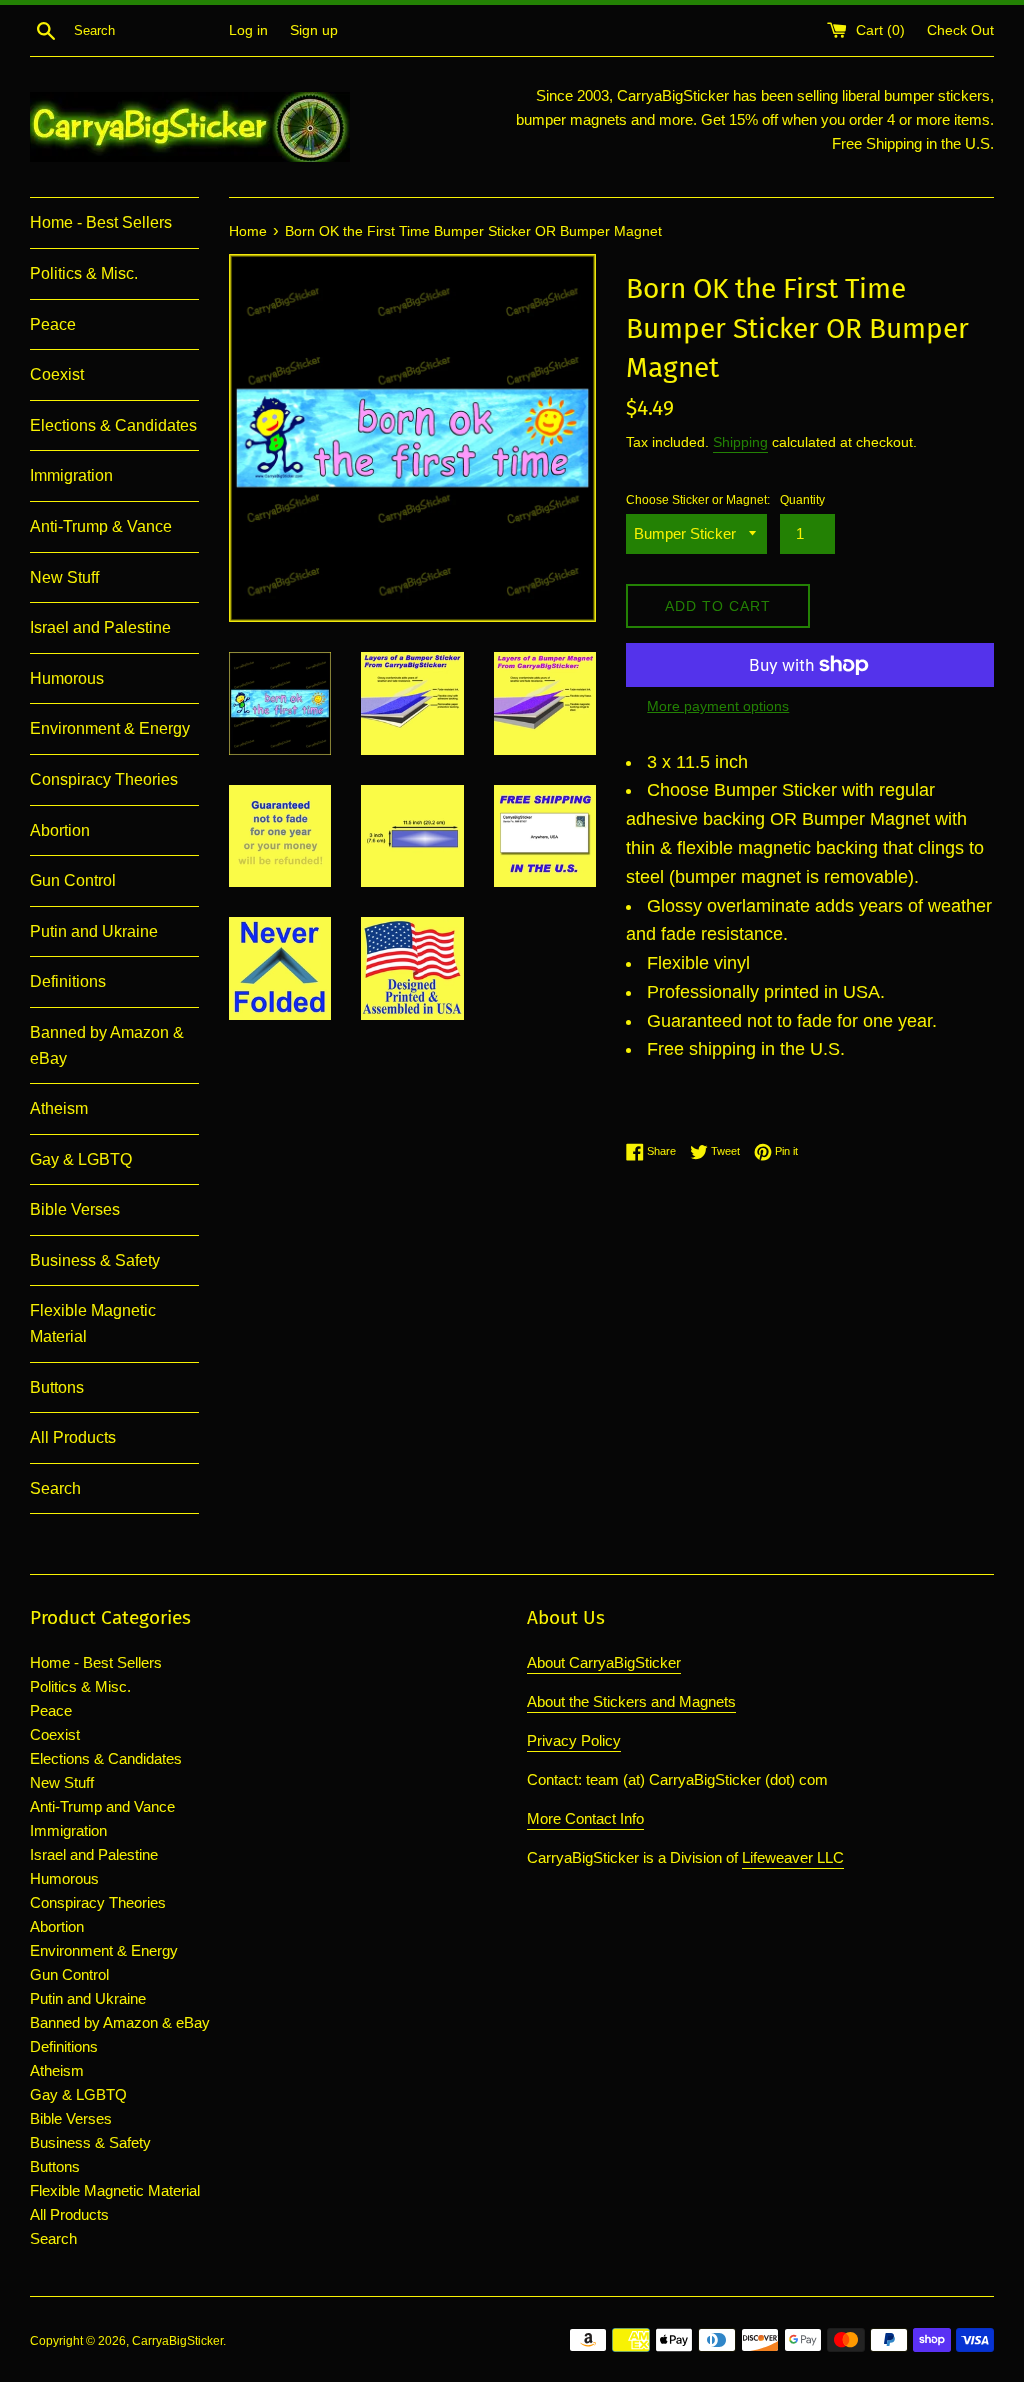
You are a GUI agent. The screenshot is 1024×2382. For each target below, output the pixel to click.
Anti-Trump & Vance (101, 526)
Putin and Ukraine (94, 931)
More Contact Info (585, 1818)
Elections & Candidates (113, 425)
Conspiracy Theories (104, 779)
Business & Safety (95, 1260)
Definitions (68, 981)
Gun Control (73, 880)
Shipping (740, 442)
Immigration (71, 475)
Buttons (57, 1387)
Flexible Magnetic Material (93, 1323)
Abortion (60, 830)
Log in (248, 30)
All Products (73, 1437)
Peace (53, 324)
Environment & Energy (110, 728)
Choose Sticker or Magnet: (698, 500)
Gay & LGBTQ (81, 1159)
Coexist (57, 374)
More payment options (718, 706)
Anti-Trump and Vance (102, 1806)
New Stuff (64, 577)
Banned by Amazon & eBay (107, 1045)
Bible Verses (75, 1209)
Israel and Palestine (100, 627)
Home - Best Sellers (101, 222)
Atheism (59, 1108)
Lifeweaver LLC (793, 1857)
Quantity (802, 500)
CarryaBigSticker (177, 2341)
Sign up (314, 30)
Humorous (67, 678)
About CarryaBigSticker (604, 1662)
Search (55, 1488)
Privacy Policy (574, 1740)
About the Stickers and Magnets (631, 1701)
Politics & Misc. (84, 273)
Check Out (960, 30)
